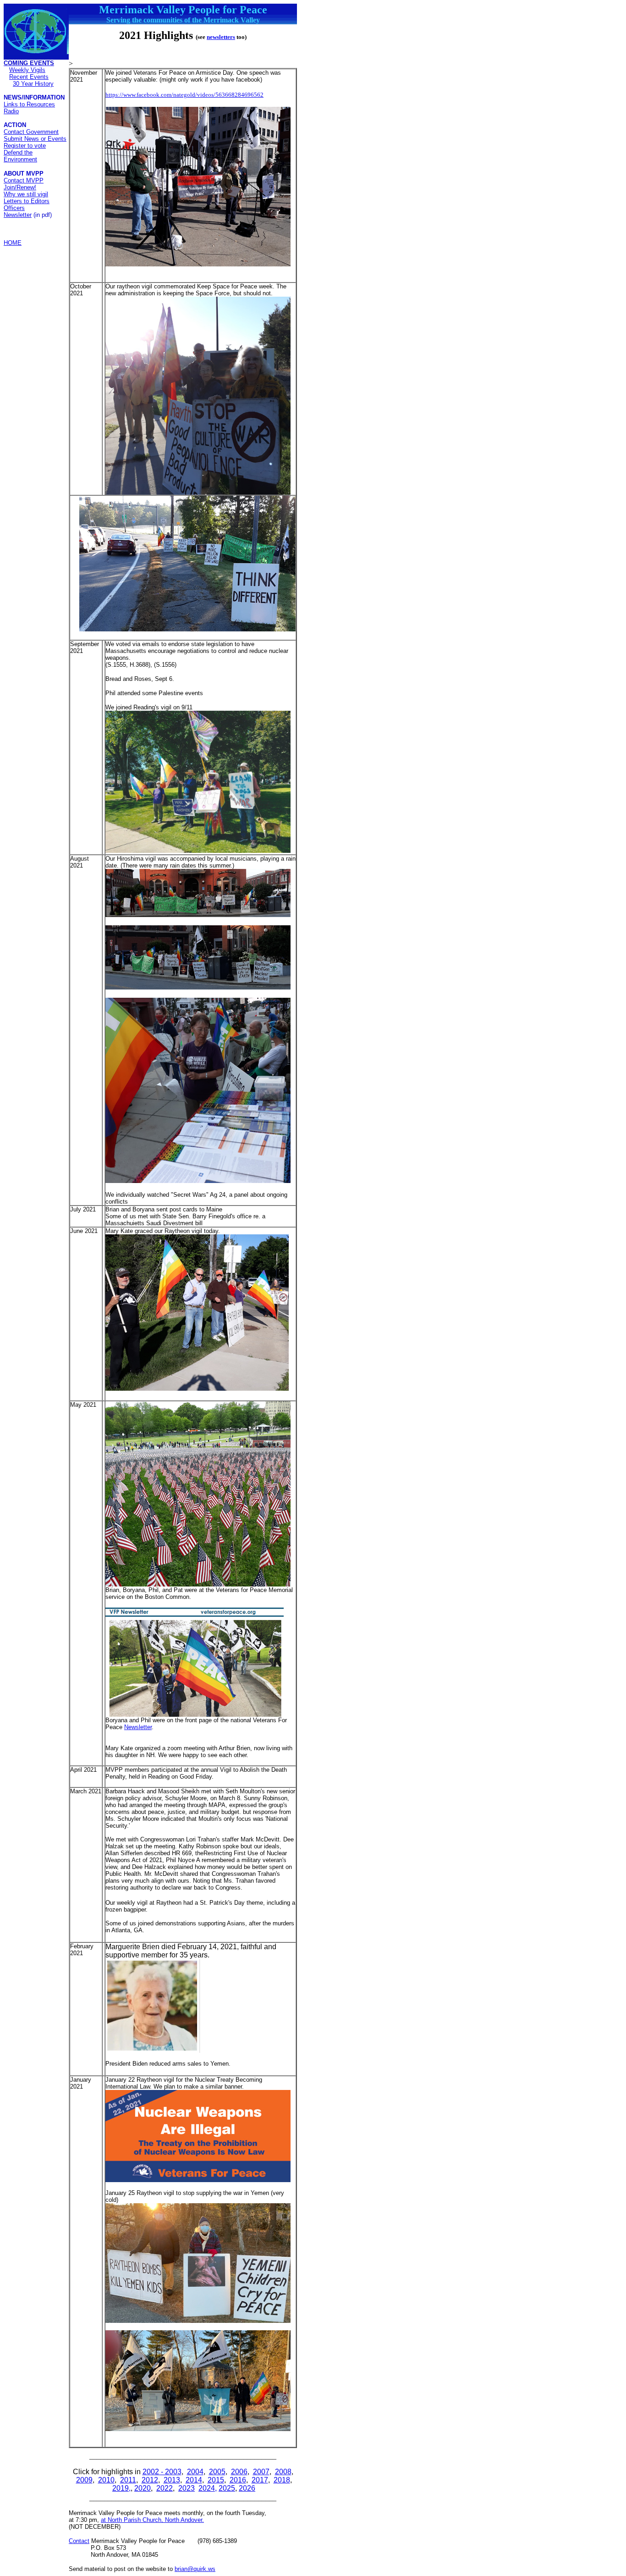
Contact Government (31, 132)
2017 (260, 2480)
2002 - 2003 (162, 2472)
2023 (187, 2488)
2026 (247, 2488)
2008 (283, 2472)
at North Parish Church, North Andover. (152, 2520)
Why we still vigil (26, 194)
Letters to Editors (27, 201)
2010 (106, 2480)
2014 (194, 2480)
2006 (239, 2472)
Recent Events (29, 77)
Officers (14, 208)
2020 (143, 2488)
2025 (227, 2488)
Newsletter (18, 215)
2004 (195, 2472)
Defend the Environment (20, 156)
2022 (165, 2488)
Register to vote (25, 146)
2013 (172, 2480)
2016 (238, 2480)
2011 (128, 2480)
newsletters (221, 37)
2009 (84, 2480)
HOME (13, 243)
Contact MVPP (24, 180)
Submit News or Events (35, 139)
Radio (11, 111)
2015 (216, 2480)
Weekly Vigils (27, 70)
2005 (217, 2472)
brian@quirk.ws (195, 2569)
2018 (282, 2480)
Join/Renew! (20, 187)
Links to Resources (29, 104)
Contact (79, 2541)
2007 (261, 2472)
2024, (208, 2488)
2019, (121, 2488)
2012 (150, 2480)
